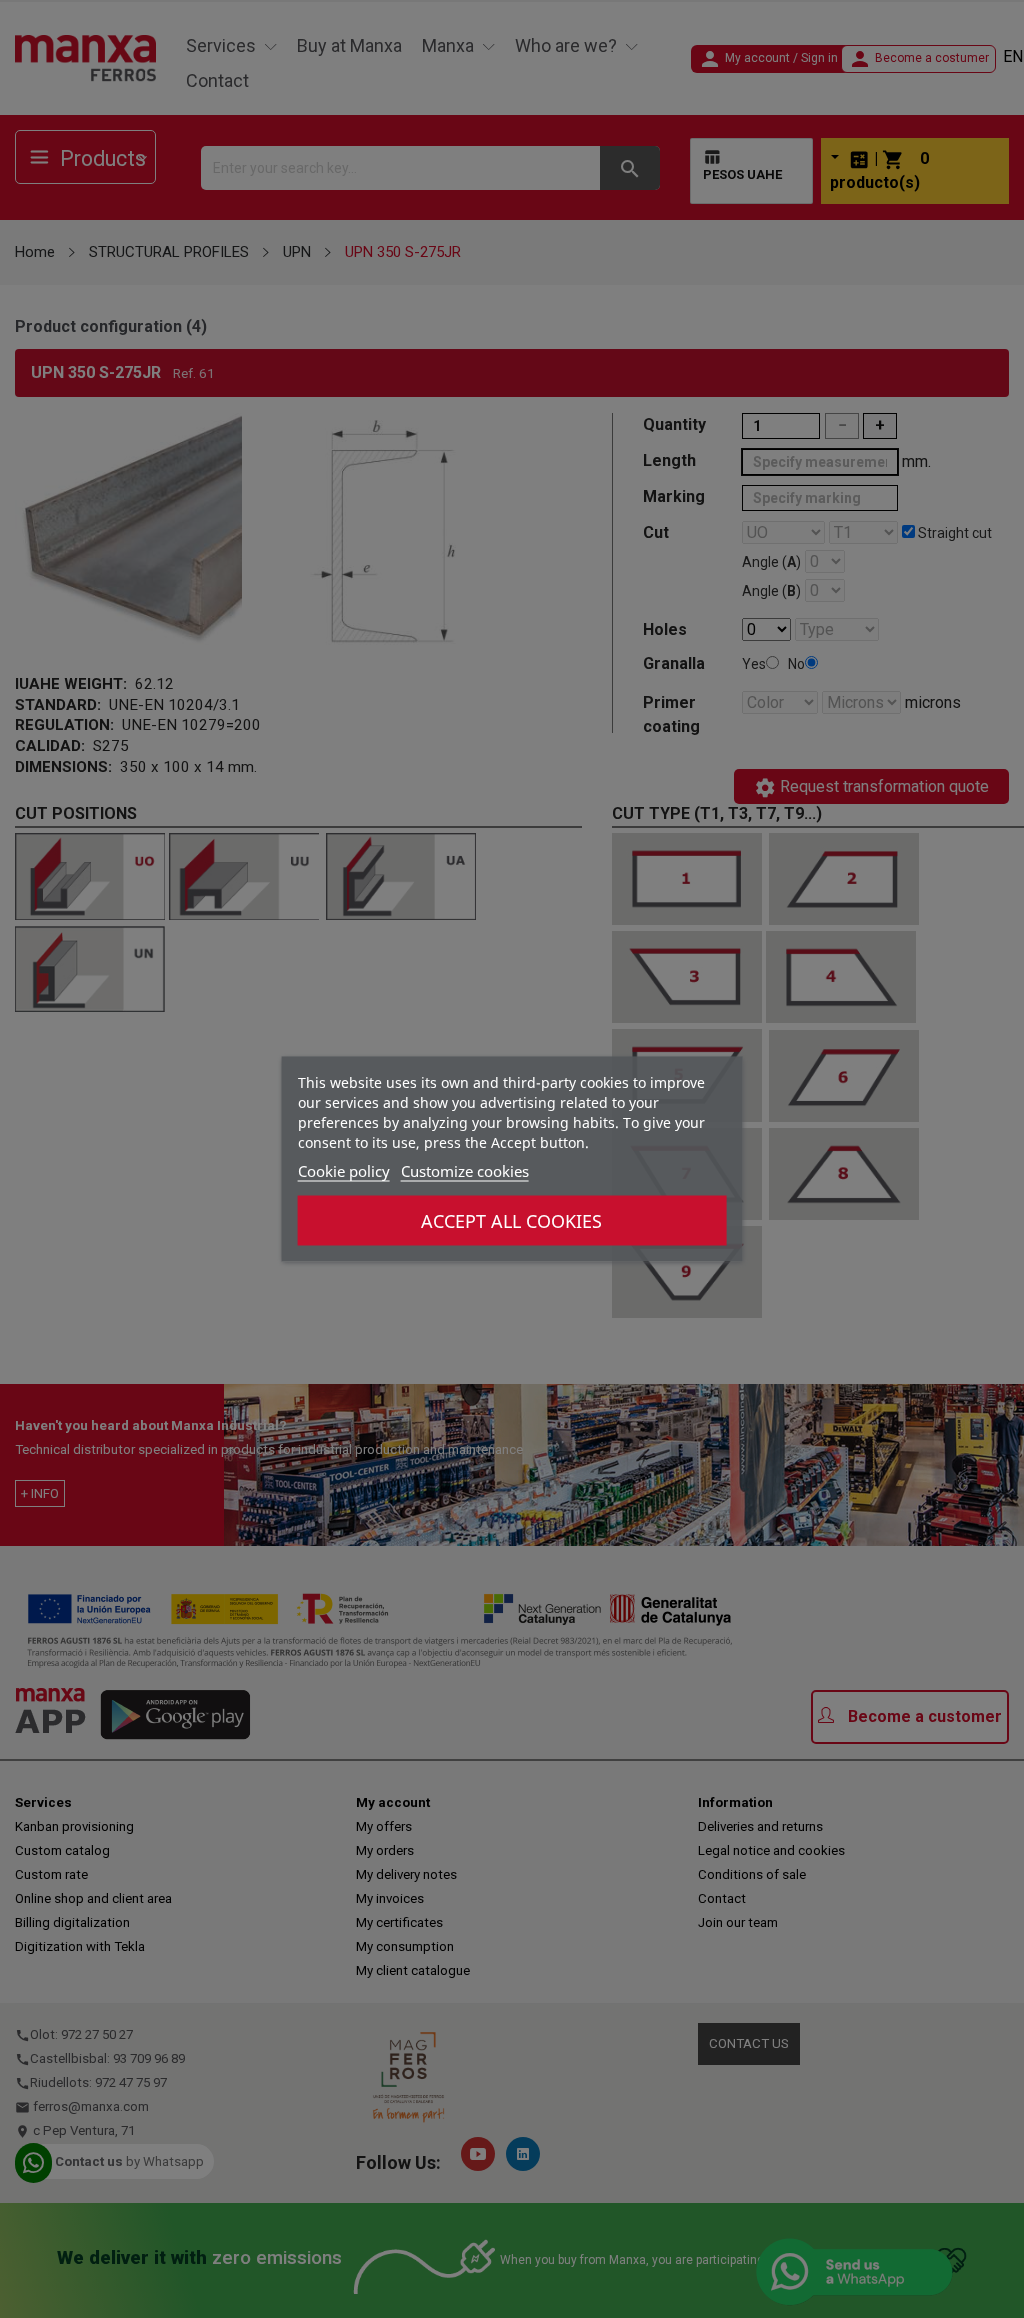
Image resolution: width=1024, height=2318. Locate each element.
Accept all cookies (511, 1221)
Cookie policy (344, 1171)
